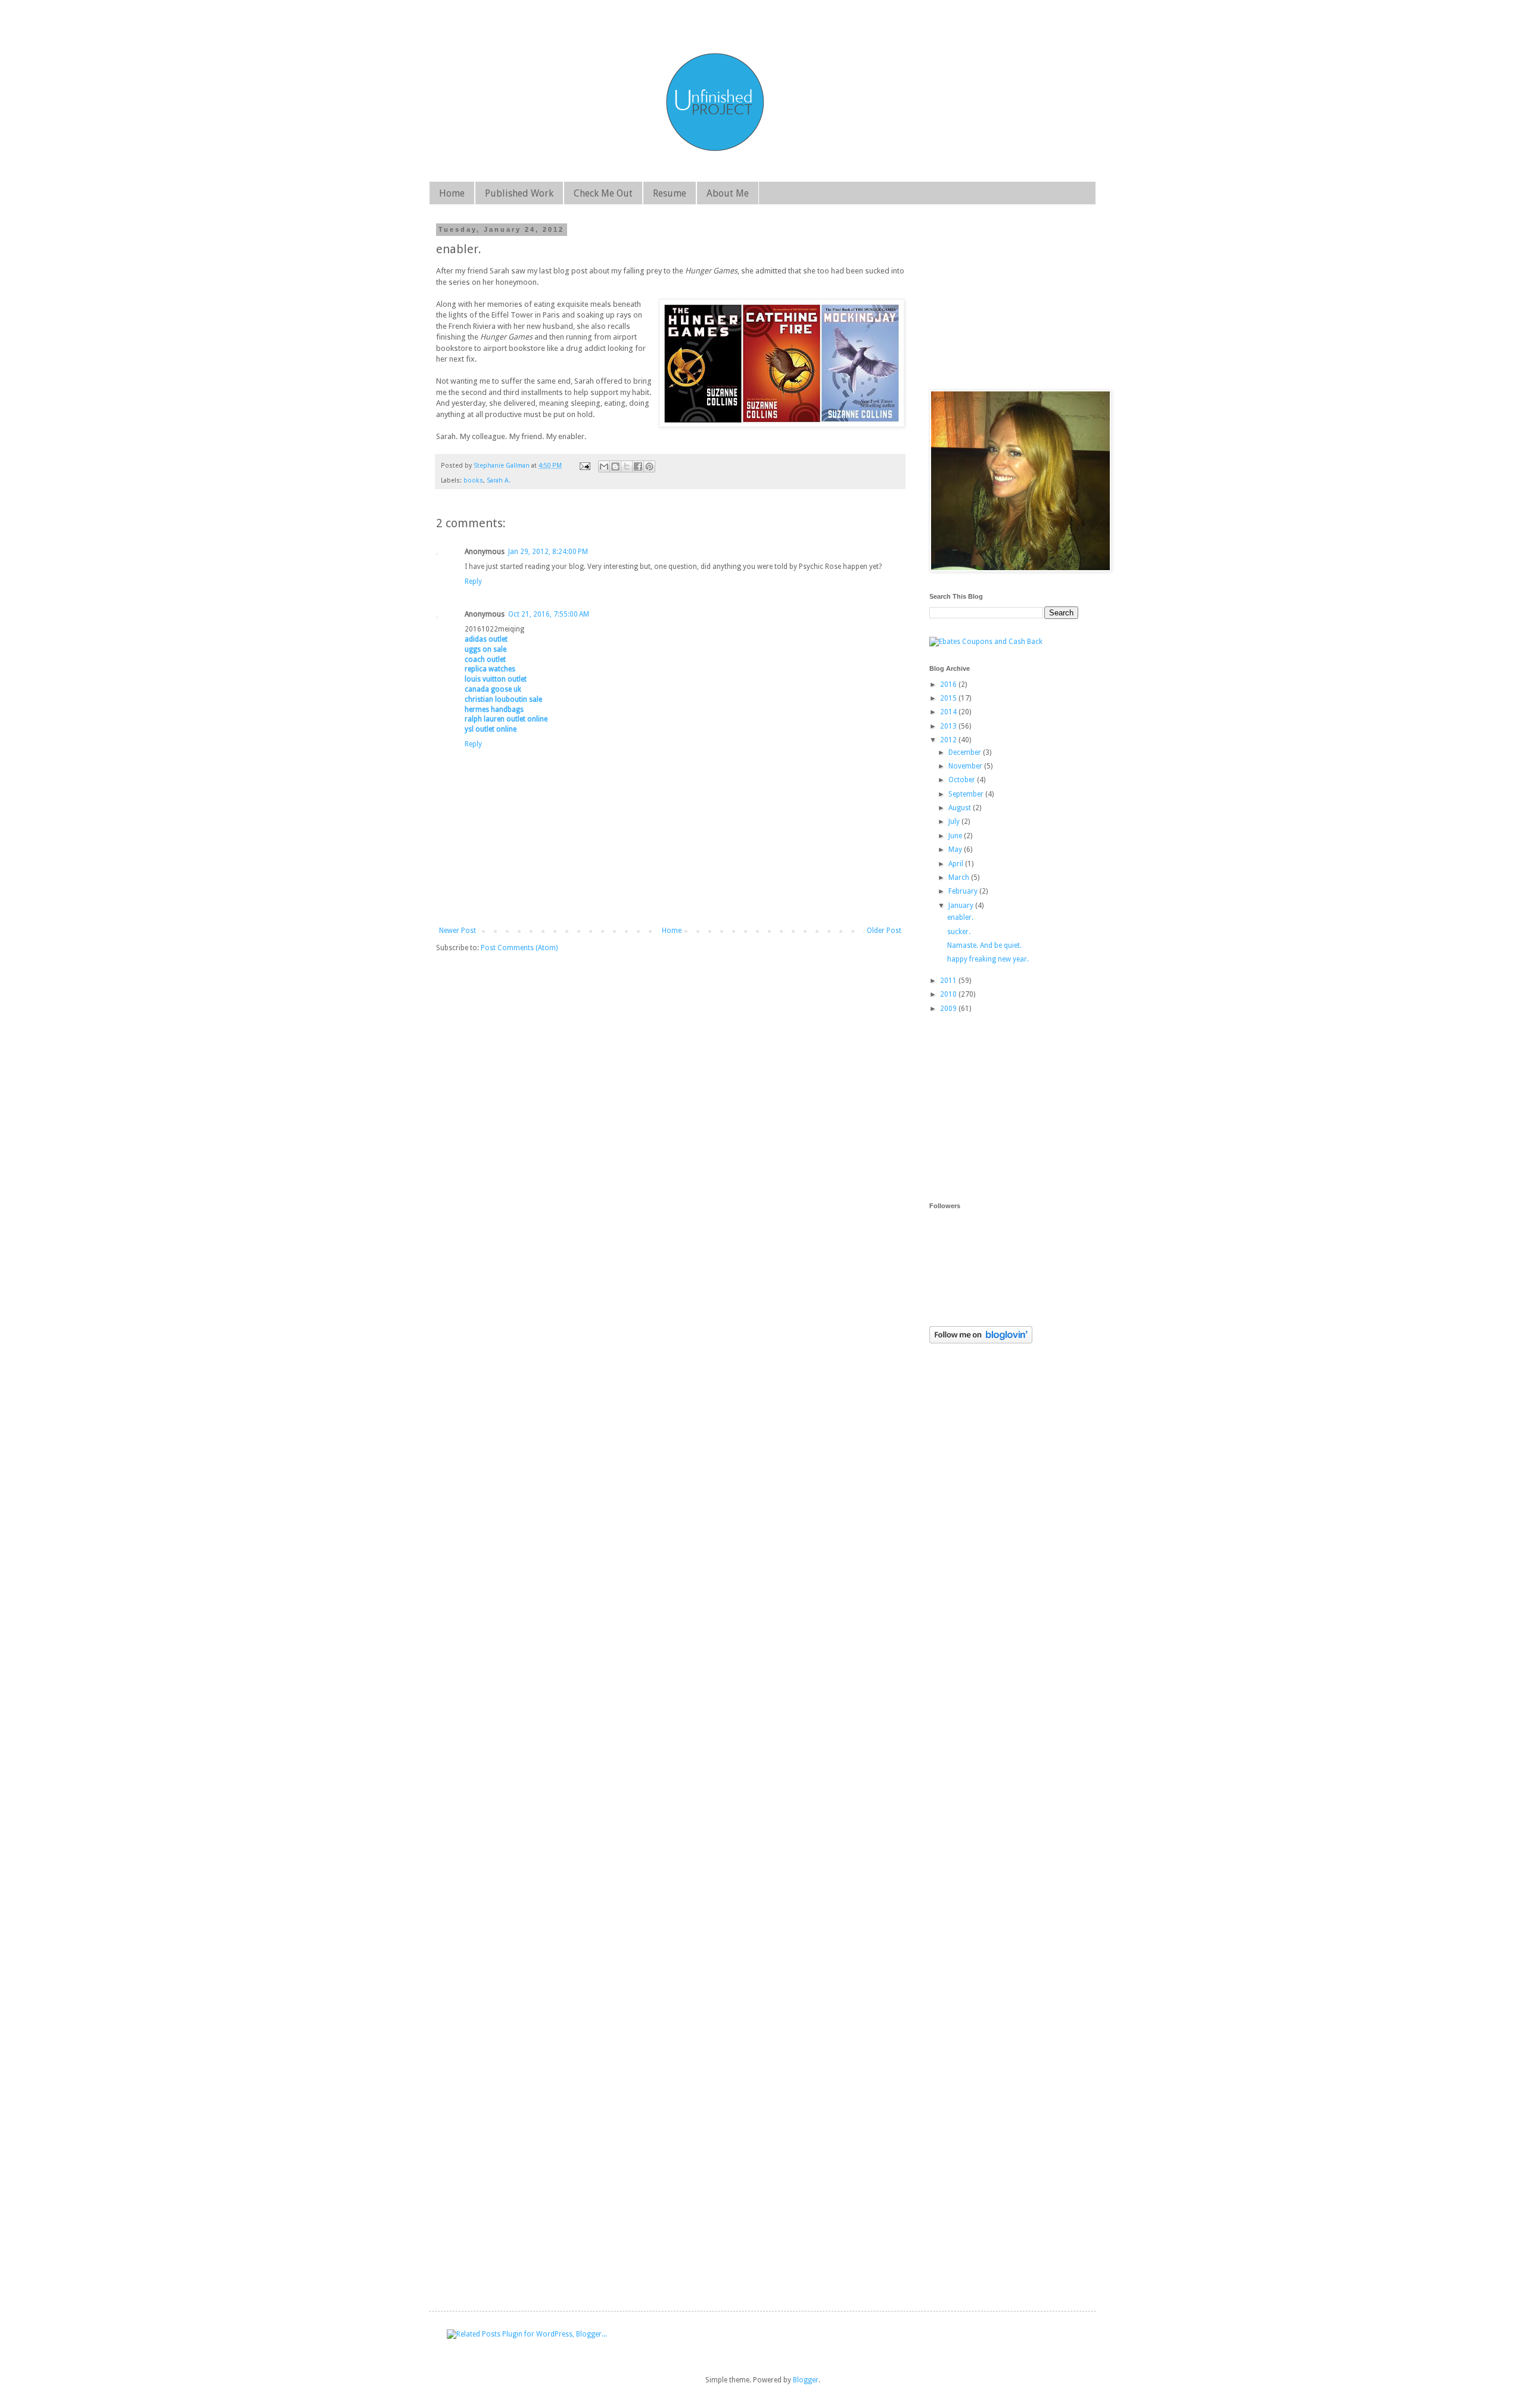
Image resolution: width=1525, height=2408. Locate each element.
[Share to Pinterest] (649, 466)
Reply (473, 581)
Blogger (806, 2380)
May (956, 850)
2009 (949, 1009)
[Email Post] (584, 466)
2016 (949, 685)
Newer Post (457, 931)
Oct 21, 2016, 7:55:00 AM (549, 614)
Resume (670, 193)
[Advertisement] (1019, 1107)
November (966, 766)
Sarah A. (499, 480)
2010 (949, 994)
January (962, 906)
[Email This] (604, 466)
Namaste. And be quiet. (984, 945)
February (964, 891)
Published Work (519, 193)
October (963, 780)
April (957, 864)
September (967, 794)
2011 (949, 981)
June (956, 836)
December (966, 752)
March (960, 878)
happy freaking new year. (988, 959)
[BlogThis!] (615, 466)
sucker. (959, 932)
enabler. (960, 917)
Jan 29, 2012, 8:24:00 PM (548, 552)
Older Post (884, 931)
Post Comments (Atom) (519, 948)
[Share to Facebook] (638, 466)
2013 (949, 726)
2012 (949, 740)
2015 (949, 698)
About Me (728, 193)
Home (452, 193)
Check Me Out (603, 193)
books (473, 480)
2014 (949, 712)
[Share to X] (627, 466)
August (961, 808)
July (955, 822)
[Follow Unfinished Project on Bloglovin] (981, 1341)
